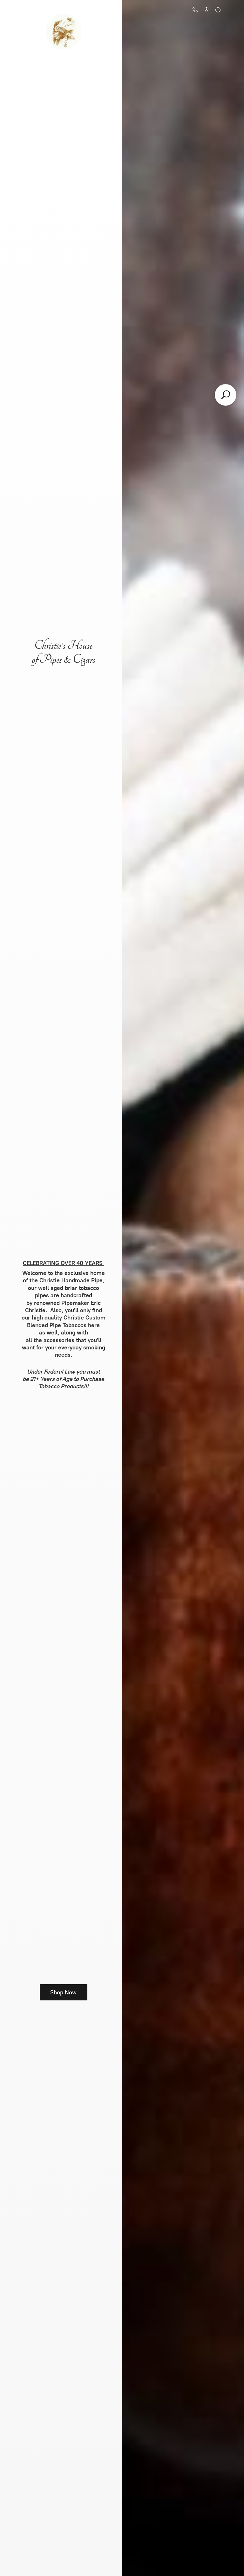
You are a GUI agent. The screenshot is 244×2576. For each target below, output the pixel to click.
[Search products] (226, 395)
